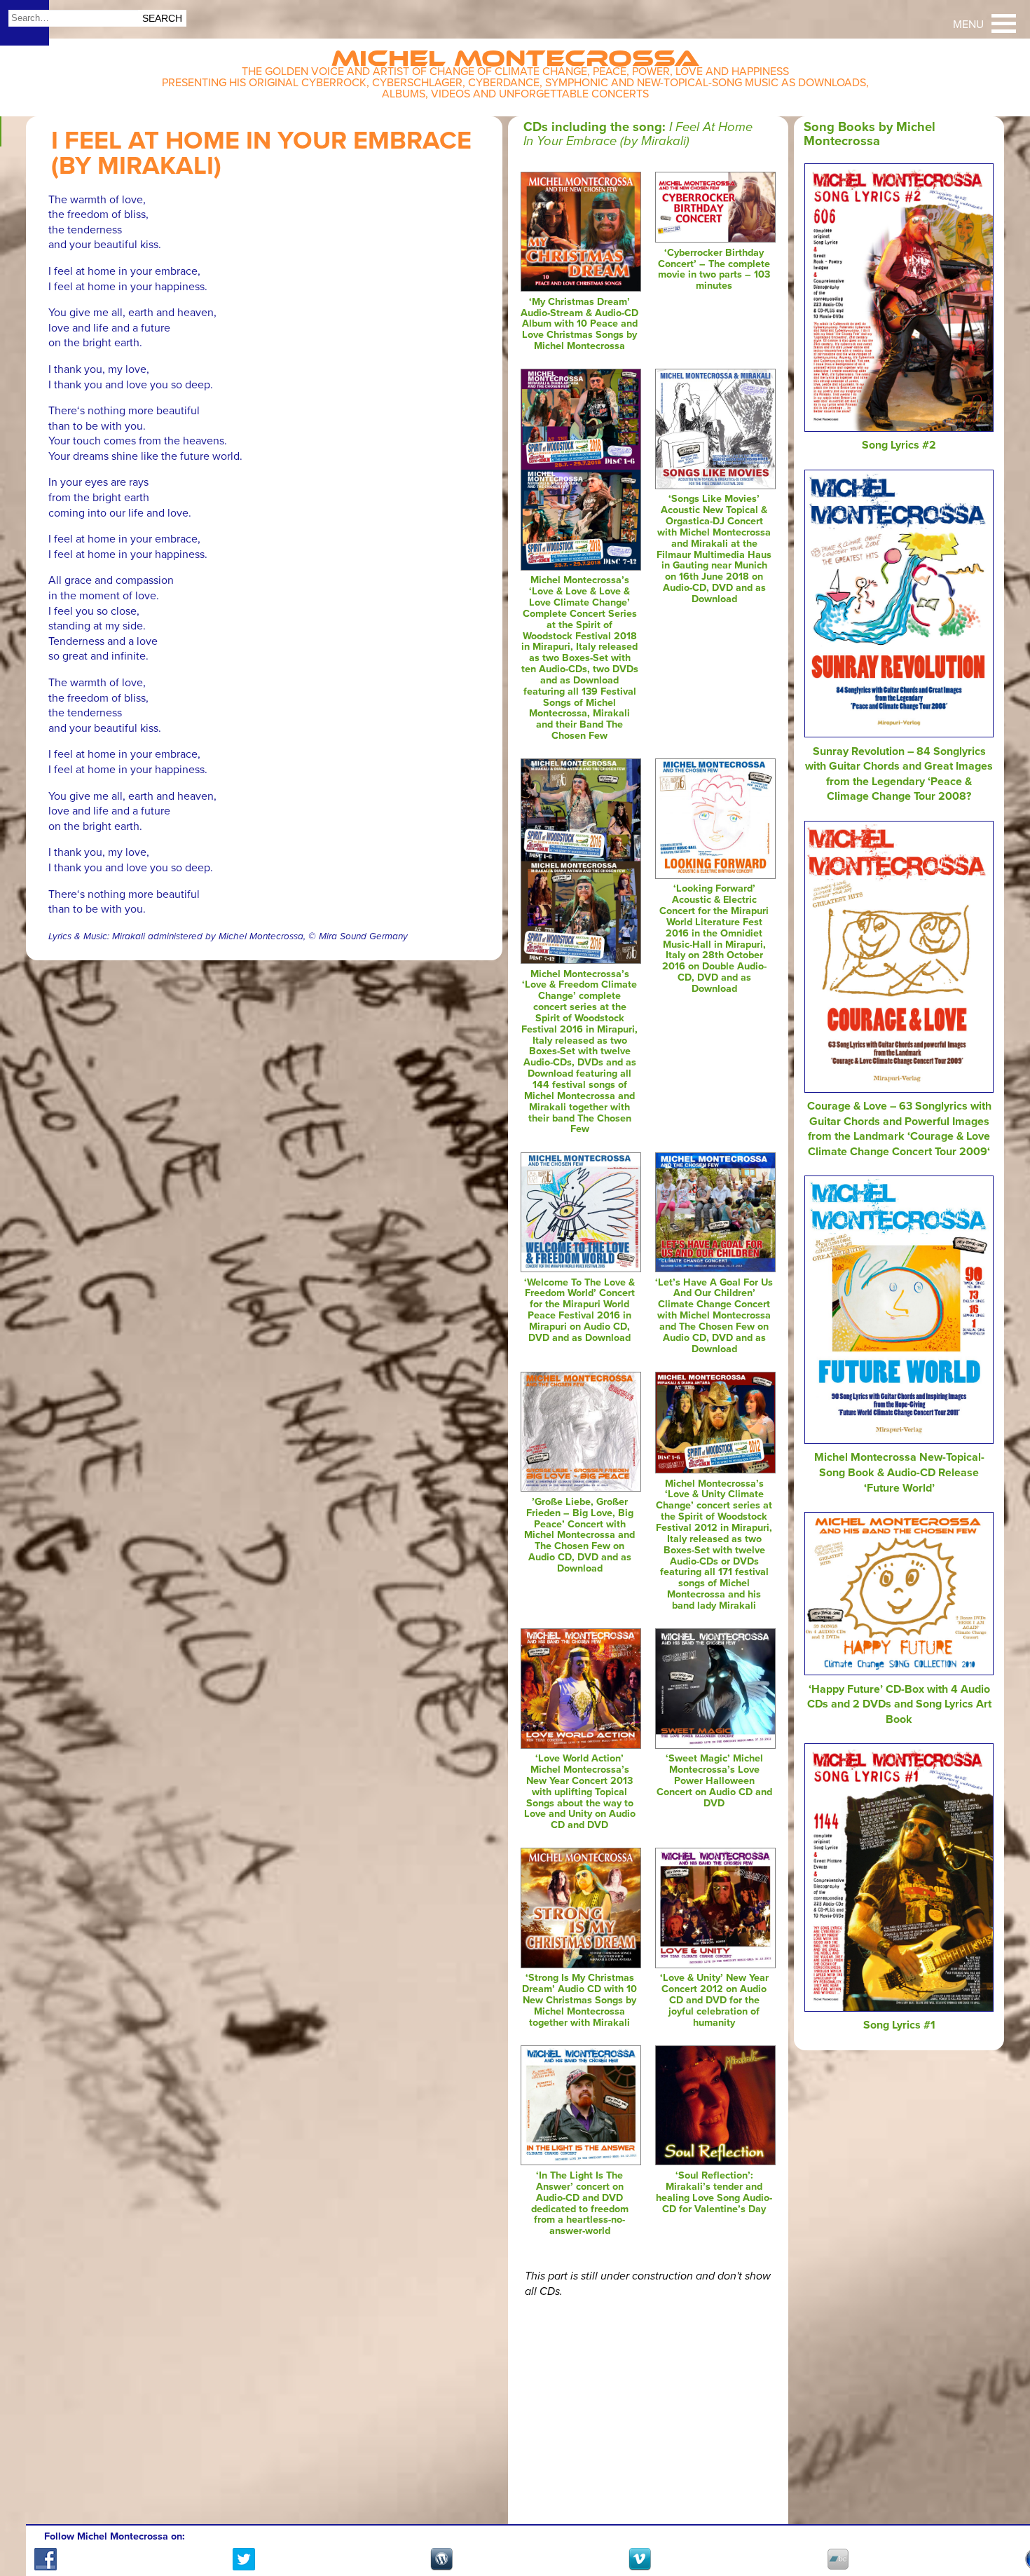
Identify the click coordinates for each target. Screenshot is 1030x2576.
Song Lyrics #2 (899, 445)
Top (1002, 2525)
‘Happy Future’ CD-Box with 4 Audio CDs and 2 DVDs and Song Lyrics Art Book (899, 1704)
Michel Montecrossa (515, 54)
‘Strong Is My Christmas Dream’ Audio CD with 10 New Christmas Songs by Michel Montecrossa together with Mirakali (579, 2000)
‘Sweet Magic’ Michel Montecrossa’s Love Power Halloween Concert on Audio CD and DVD (714, 1780)
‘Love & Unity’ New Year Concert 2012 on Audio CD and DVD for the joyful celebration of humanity (714, 2000)
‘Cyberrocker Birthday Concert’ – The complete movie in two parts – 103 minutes (714, 270)
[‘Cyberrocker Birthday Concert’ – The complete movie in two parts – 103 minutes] (715, 239)
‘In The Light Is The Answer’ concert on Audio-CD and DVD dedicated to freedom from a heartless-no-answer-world (580, 2203)
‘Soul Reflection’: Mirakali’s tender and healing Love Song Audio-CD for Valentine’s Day (714, 2192)
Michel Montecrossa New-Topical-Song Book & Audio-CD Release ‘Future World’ (899, 1472)
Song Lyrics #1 (899, 2025)
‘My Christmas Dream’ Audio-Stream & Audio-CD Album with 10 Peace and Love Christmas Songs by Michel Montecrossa (579, 324)
